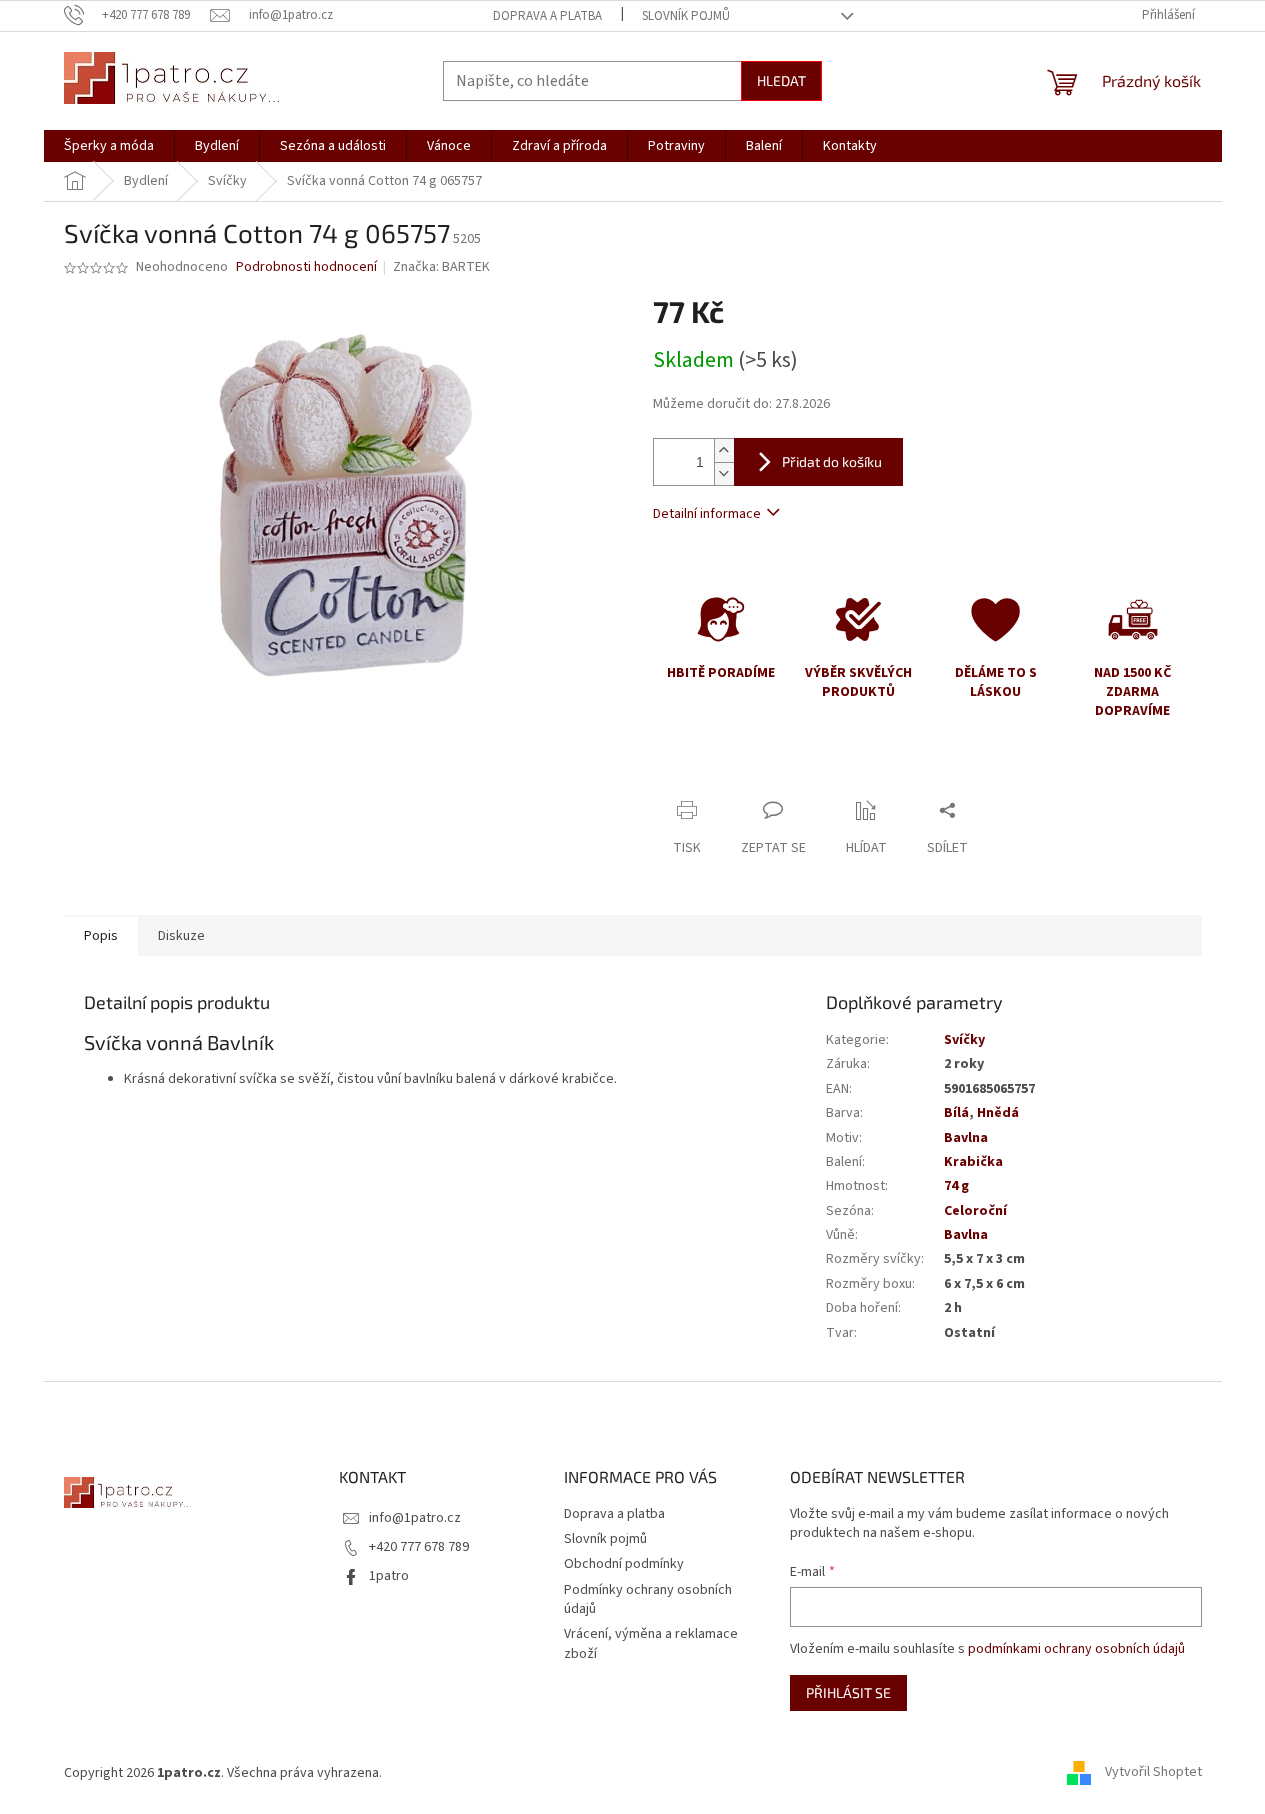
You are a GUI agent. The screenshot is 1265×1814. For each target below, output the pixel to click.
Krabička (973, 1162)
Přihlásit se (848, 1692)
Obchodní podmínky (624, 1564)
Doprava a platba (547, 16)
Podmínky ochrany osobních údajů (648, 1599)
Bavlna (966, 1138)
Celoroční (975, 1211)
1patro (389, 1576)
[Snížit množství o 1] (724, 473)
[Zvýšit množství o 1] (724, 450)
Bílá (956, 1113)
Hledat (781, 80)
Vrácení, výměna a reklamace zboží (651, 1643)
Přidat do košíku (832, 461)
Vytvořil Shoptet (1153, 1773)
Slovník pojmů (686, 16)
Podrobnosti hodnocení (306, 267)
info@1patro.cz (415, 1518)
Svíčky (964, 1040)
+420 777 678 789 (419, 1547)
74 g (956, 1186)
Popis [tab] (101, 936)
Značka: (441, 267)
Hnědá (998, 1113)
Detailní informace (707, 514)
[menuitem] (109, 146)
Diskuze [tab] (181, 936)
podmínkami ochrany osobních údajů (1076, 1649)
